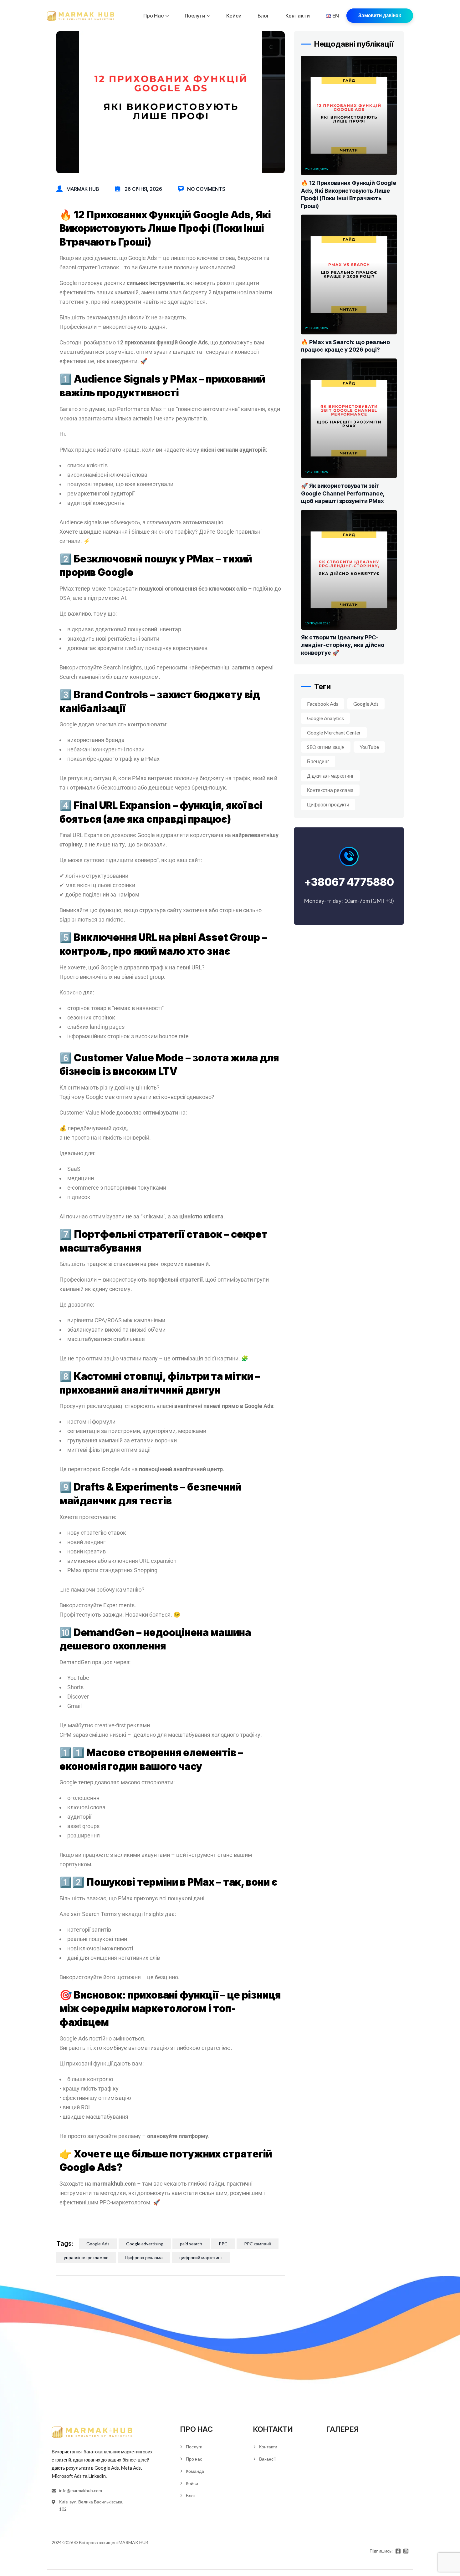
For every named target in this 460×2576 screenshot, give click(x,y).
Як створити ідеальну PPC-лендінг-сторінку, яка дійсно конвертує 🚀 (343, 645)
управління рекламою (86, 2257)
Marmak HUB (83, 189)
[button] (380, 16)
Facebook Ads (323, 704)
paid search (191, 2244)
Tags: (65, 2243)
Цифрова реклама (144, 2257)
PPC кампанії (258, 2244)
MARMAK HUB (133, 2542)
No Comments (206, 189)
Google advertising (145, 2244)
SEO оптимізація (326, 747)
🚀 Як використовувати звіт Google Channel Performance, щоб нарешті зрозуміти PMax (343, 493)
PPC (223, 2244)
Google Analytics (325, 718)
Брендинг (318, 761)
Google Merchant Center (334, 732)
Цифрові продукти (328, 804)
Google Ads (98, 2244)
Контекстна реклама (330, 790)
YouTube (369, 747)
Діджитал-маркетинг (330, 776)
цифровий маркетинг (201, 2257)
